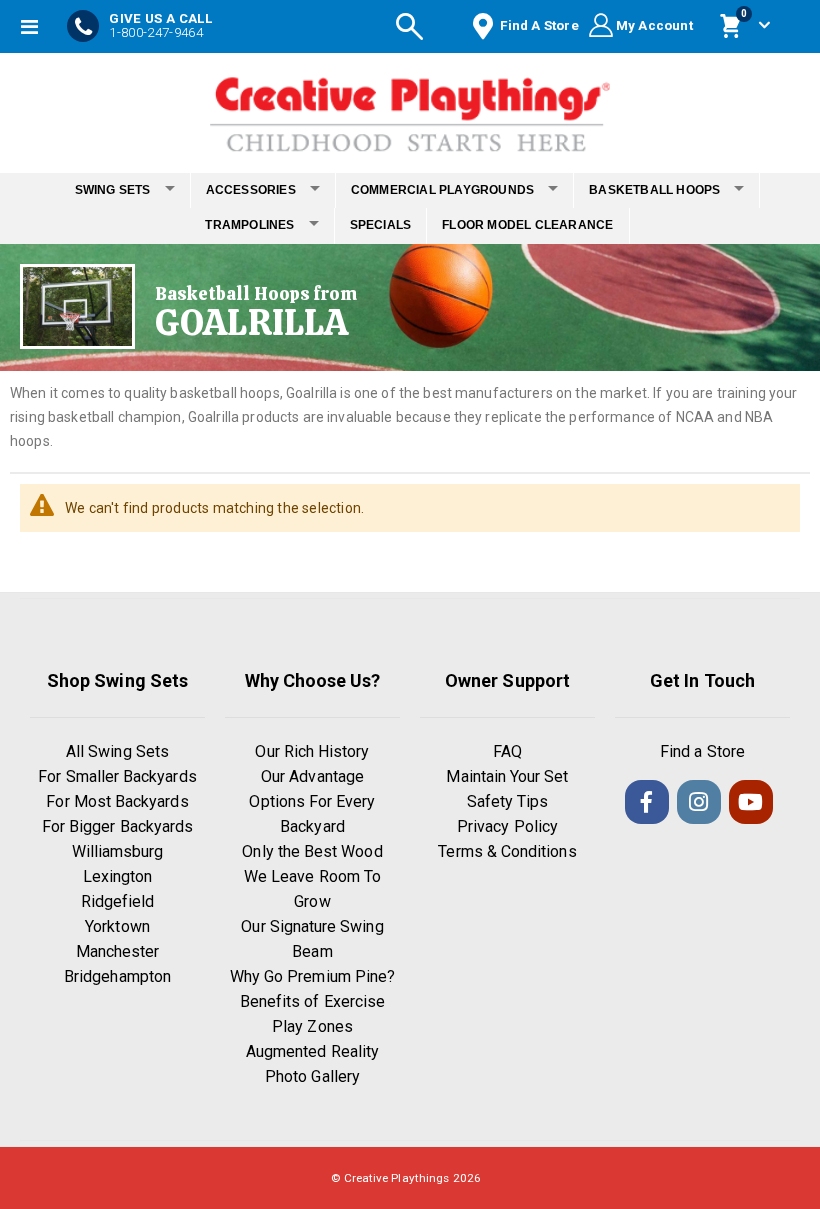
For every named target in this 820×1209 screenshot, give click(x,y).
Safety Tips (508, 801)
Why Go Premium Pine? (312, 976)
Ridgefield (118, 901)
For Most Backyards (117, 801)
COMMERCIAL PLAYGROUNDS (442, 190)
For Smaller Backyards (117, 776)
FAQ (507, 751)
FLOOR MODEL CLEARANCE (527, 225)
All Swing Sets (117, 751)
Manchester (118, 951)
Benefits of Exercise (312, 1001)
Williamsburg (118, 851)
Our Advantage (312, 776)
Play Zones (312, 1026)
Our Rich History (312, 751)
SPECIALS (381, 225)
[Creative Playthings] (410, 108)
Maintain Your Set (507, 776)
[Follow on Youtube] (751, 802)
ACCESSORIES (251, 190)
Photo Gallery (312, 1076)
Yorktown (117, 926)
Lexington (118, 876)
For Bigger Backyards (117, 826)
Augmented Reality (312, 1051)
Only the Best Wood (312, 851)
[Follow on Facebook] (647, 802)
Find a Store (702, 751)
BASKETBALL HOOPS (654, 190)
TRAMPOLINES (249, 225)
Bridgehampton (117, 976)
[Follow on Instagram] (699, 802)
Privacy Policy (507, 826)
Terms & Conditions (507, 851)
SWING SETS (113, 190)
